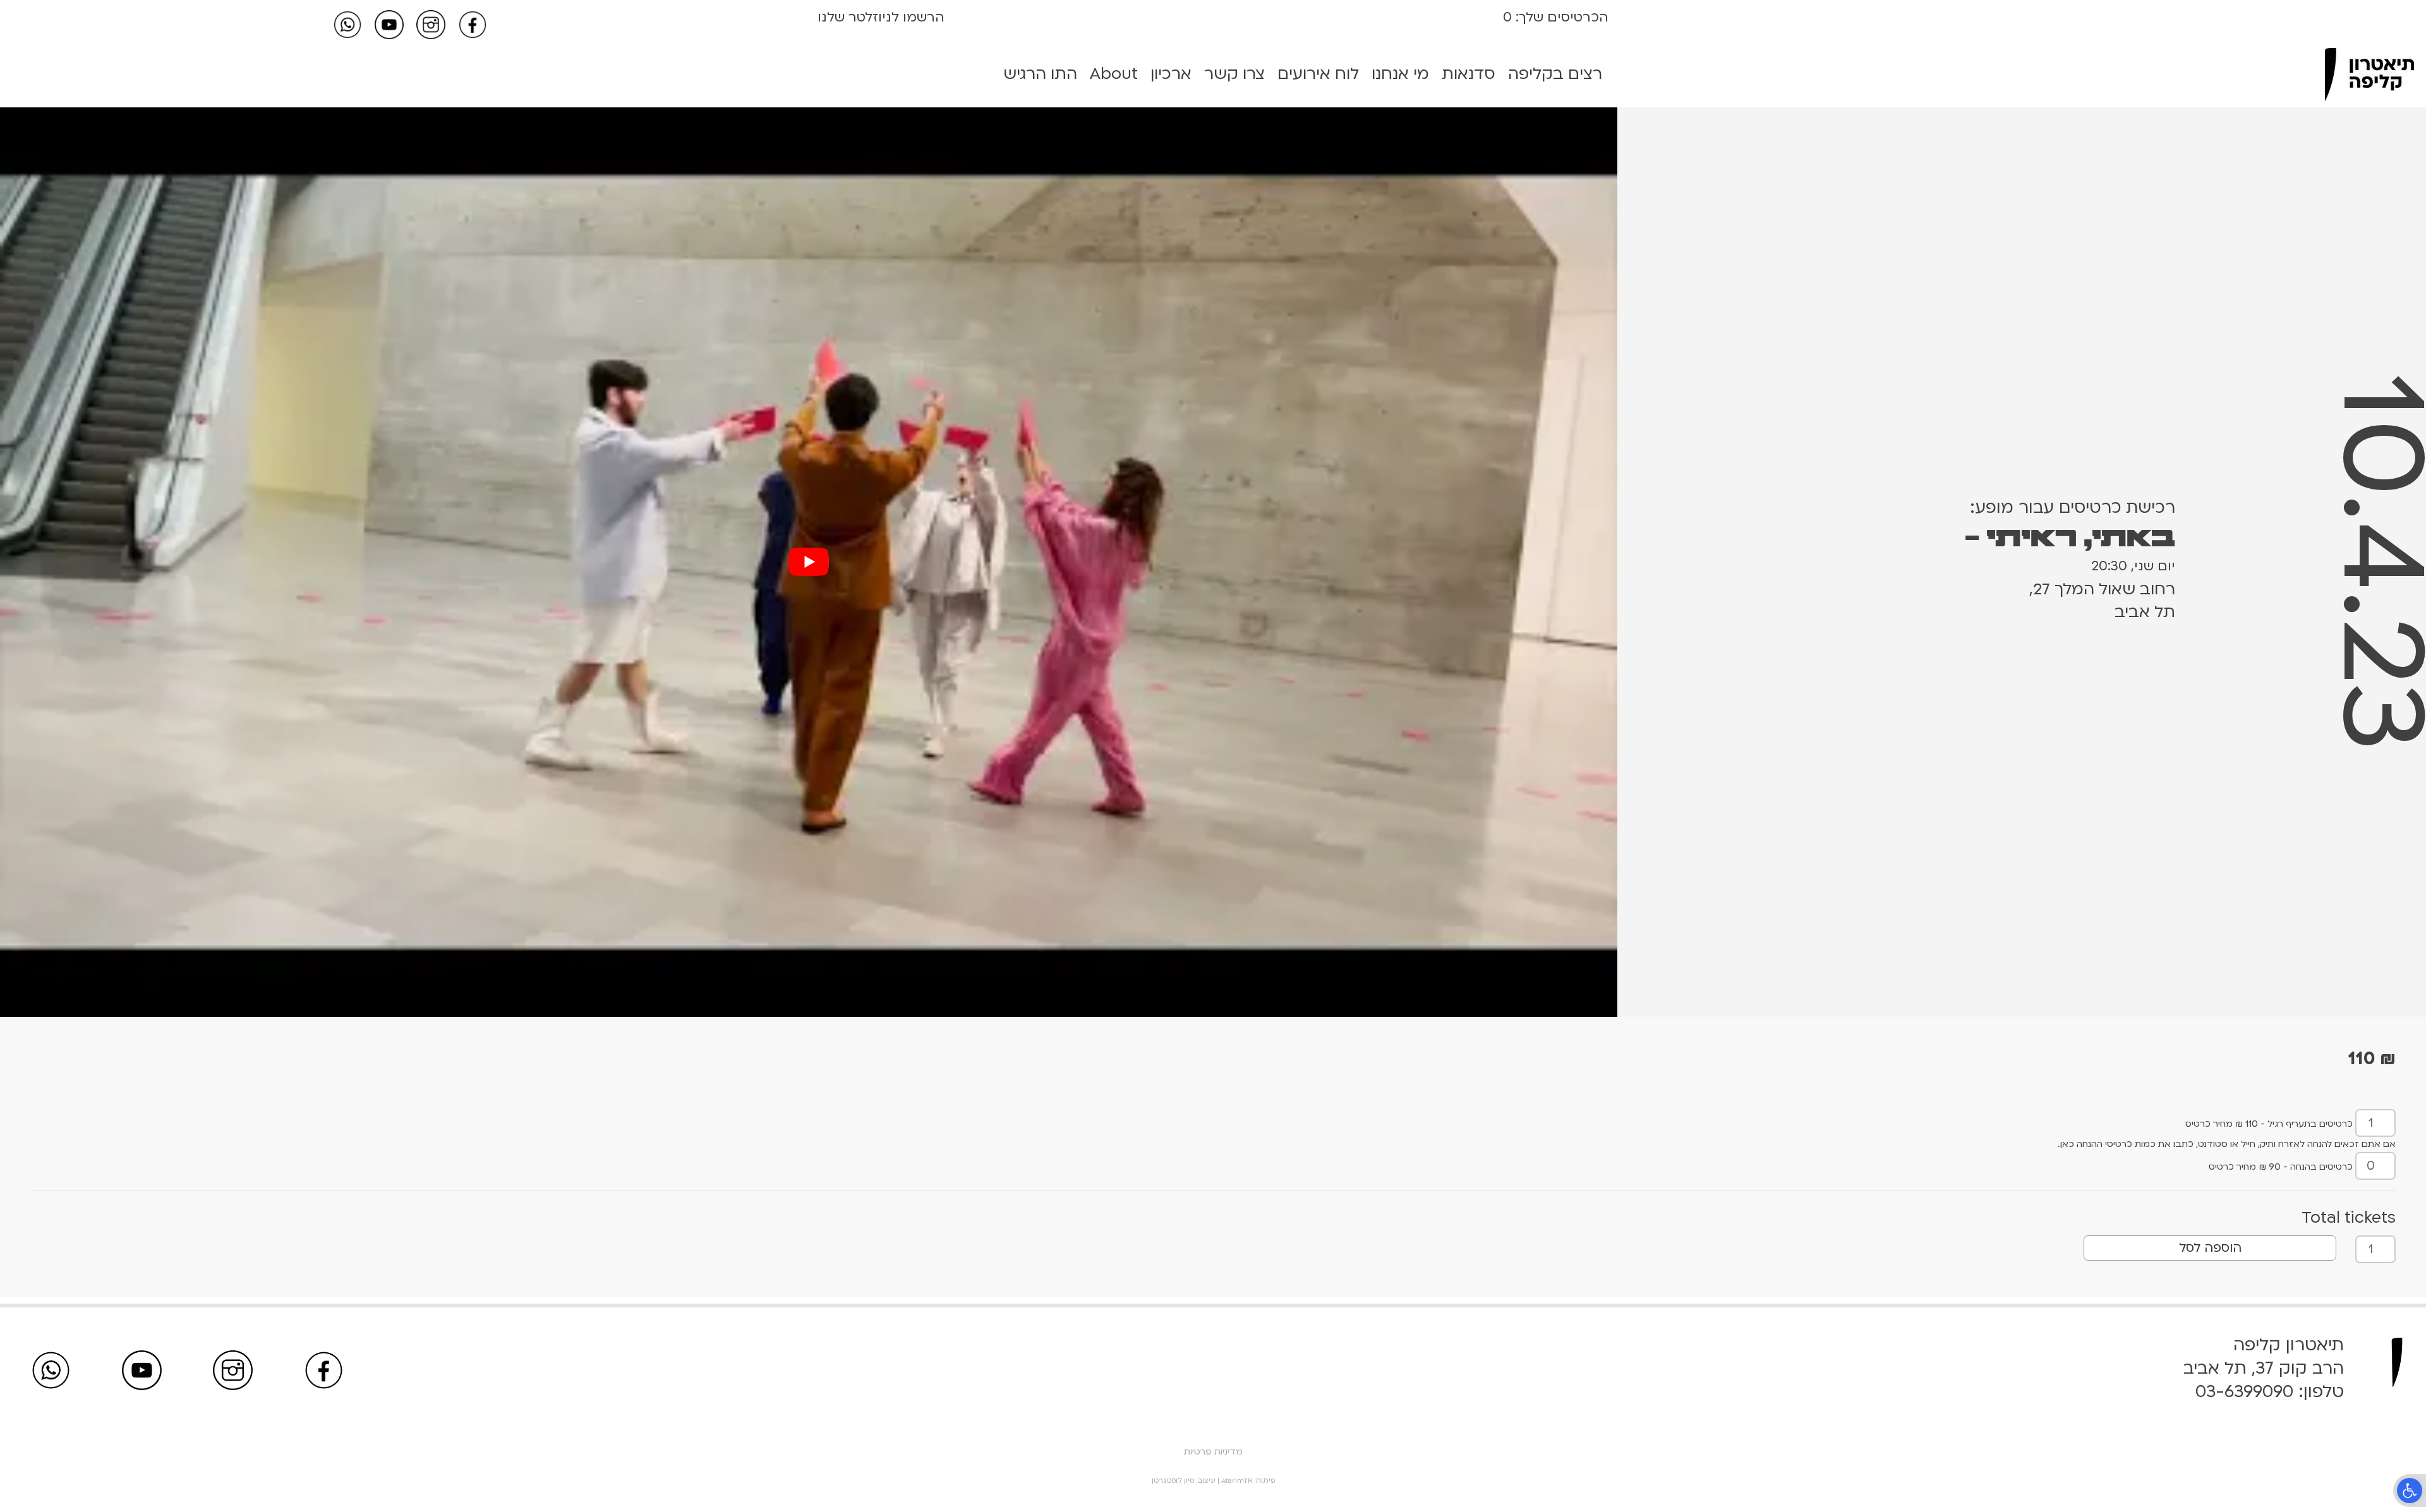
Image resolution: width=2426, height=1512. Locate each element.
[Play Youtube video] (809, 562)
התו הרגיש (1040, 74)
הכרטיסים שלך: (1560, 17)
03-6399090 (2244, 1392)
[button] (2410, 1491)
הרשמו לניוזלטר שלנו (881, 17)
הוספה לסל (2210, 1248)
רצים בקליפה (1555, 74)
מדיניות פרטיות (1213, 1452)
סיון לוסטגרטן (1173, 1481)
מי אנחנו (1400, 74)
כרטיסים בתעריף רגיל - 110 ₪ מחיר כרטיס (2269, 1124)
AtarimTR (1237, 1481)
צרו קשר (1234, 74)
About (1114, 74)
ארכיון (1171, 74)
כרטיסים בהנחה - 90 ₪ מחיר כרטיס (2281, 1167)
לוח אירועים (1318, 74)
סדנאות (1469, 74)
